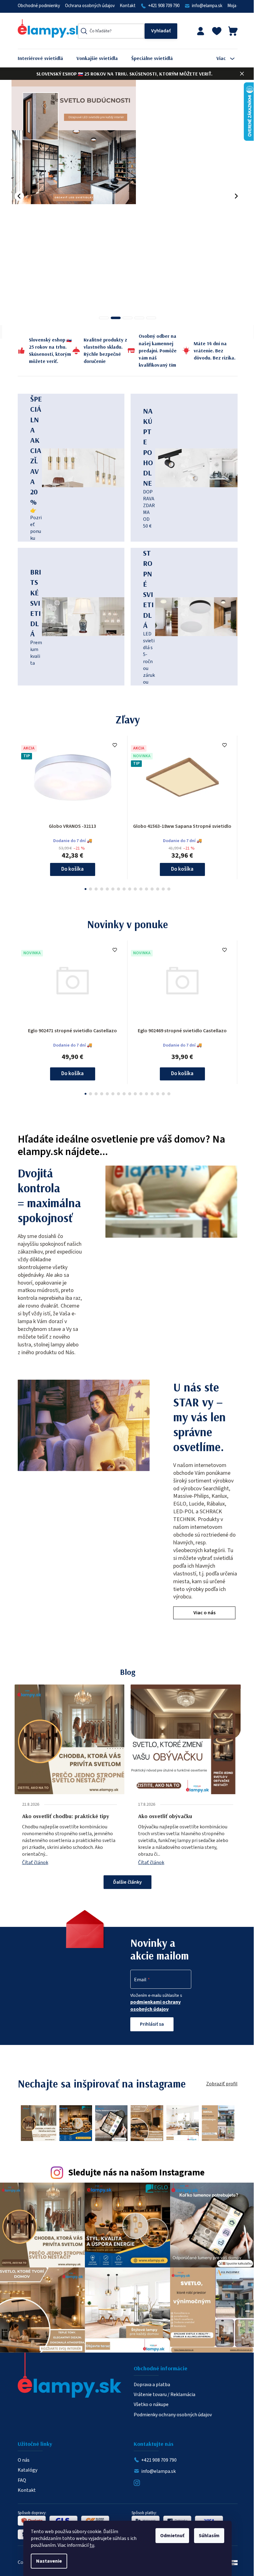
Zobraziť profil (219, 2084)
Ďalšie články (125, 1882)
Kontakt (125, 6)
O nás (21, 2457)
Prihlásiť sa (150, 2024)
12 (150, 889)
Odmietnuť (170, 2536)
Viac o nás (202, 1613)
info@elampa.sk (205, 6)
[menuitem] (43, 58)
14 (161, 889)
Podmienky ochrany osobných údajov (171, 2412)
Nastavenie (47, 2561)
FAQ (19, 2477)
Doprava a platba (150, 2381)
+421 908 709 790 (161, 6)
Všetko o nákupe (149, 2401)
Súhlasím (207, 2536)
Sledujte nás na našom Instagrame (134, 2173)
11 (144, 889)
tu (90, 2545)
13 (155, 889)
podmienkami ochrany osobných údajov (153, 2006)
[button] (17, 196)
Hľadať (159, 31)
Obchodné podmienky (36, 6)
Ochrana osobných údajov (87, 6)
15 (167, 889)
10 (139, 889)
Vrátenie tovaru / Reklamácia (162, 2391)
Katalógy (25, 2467)
